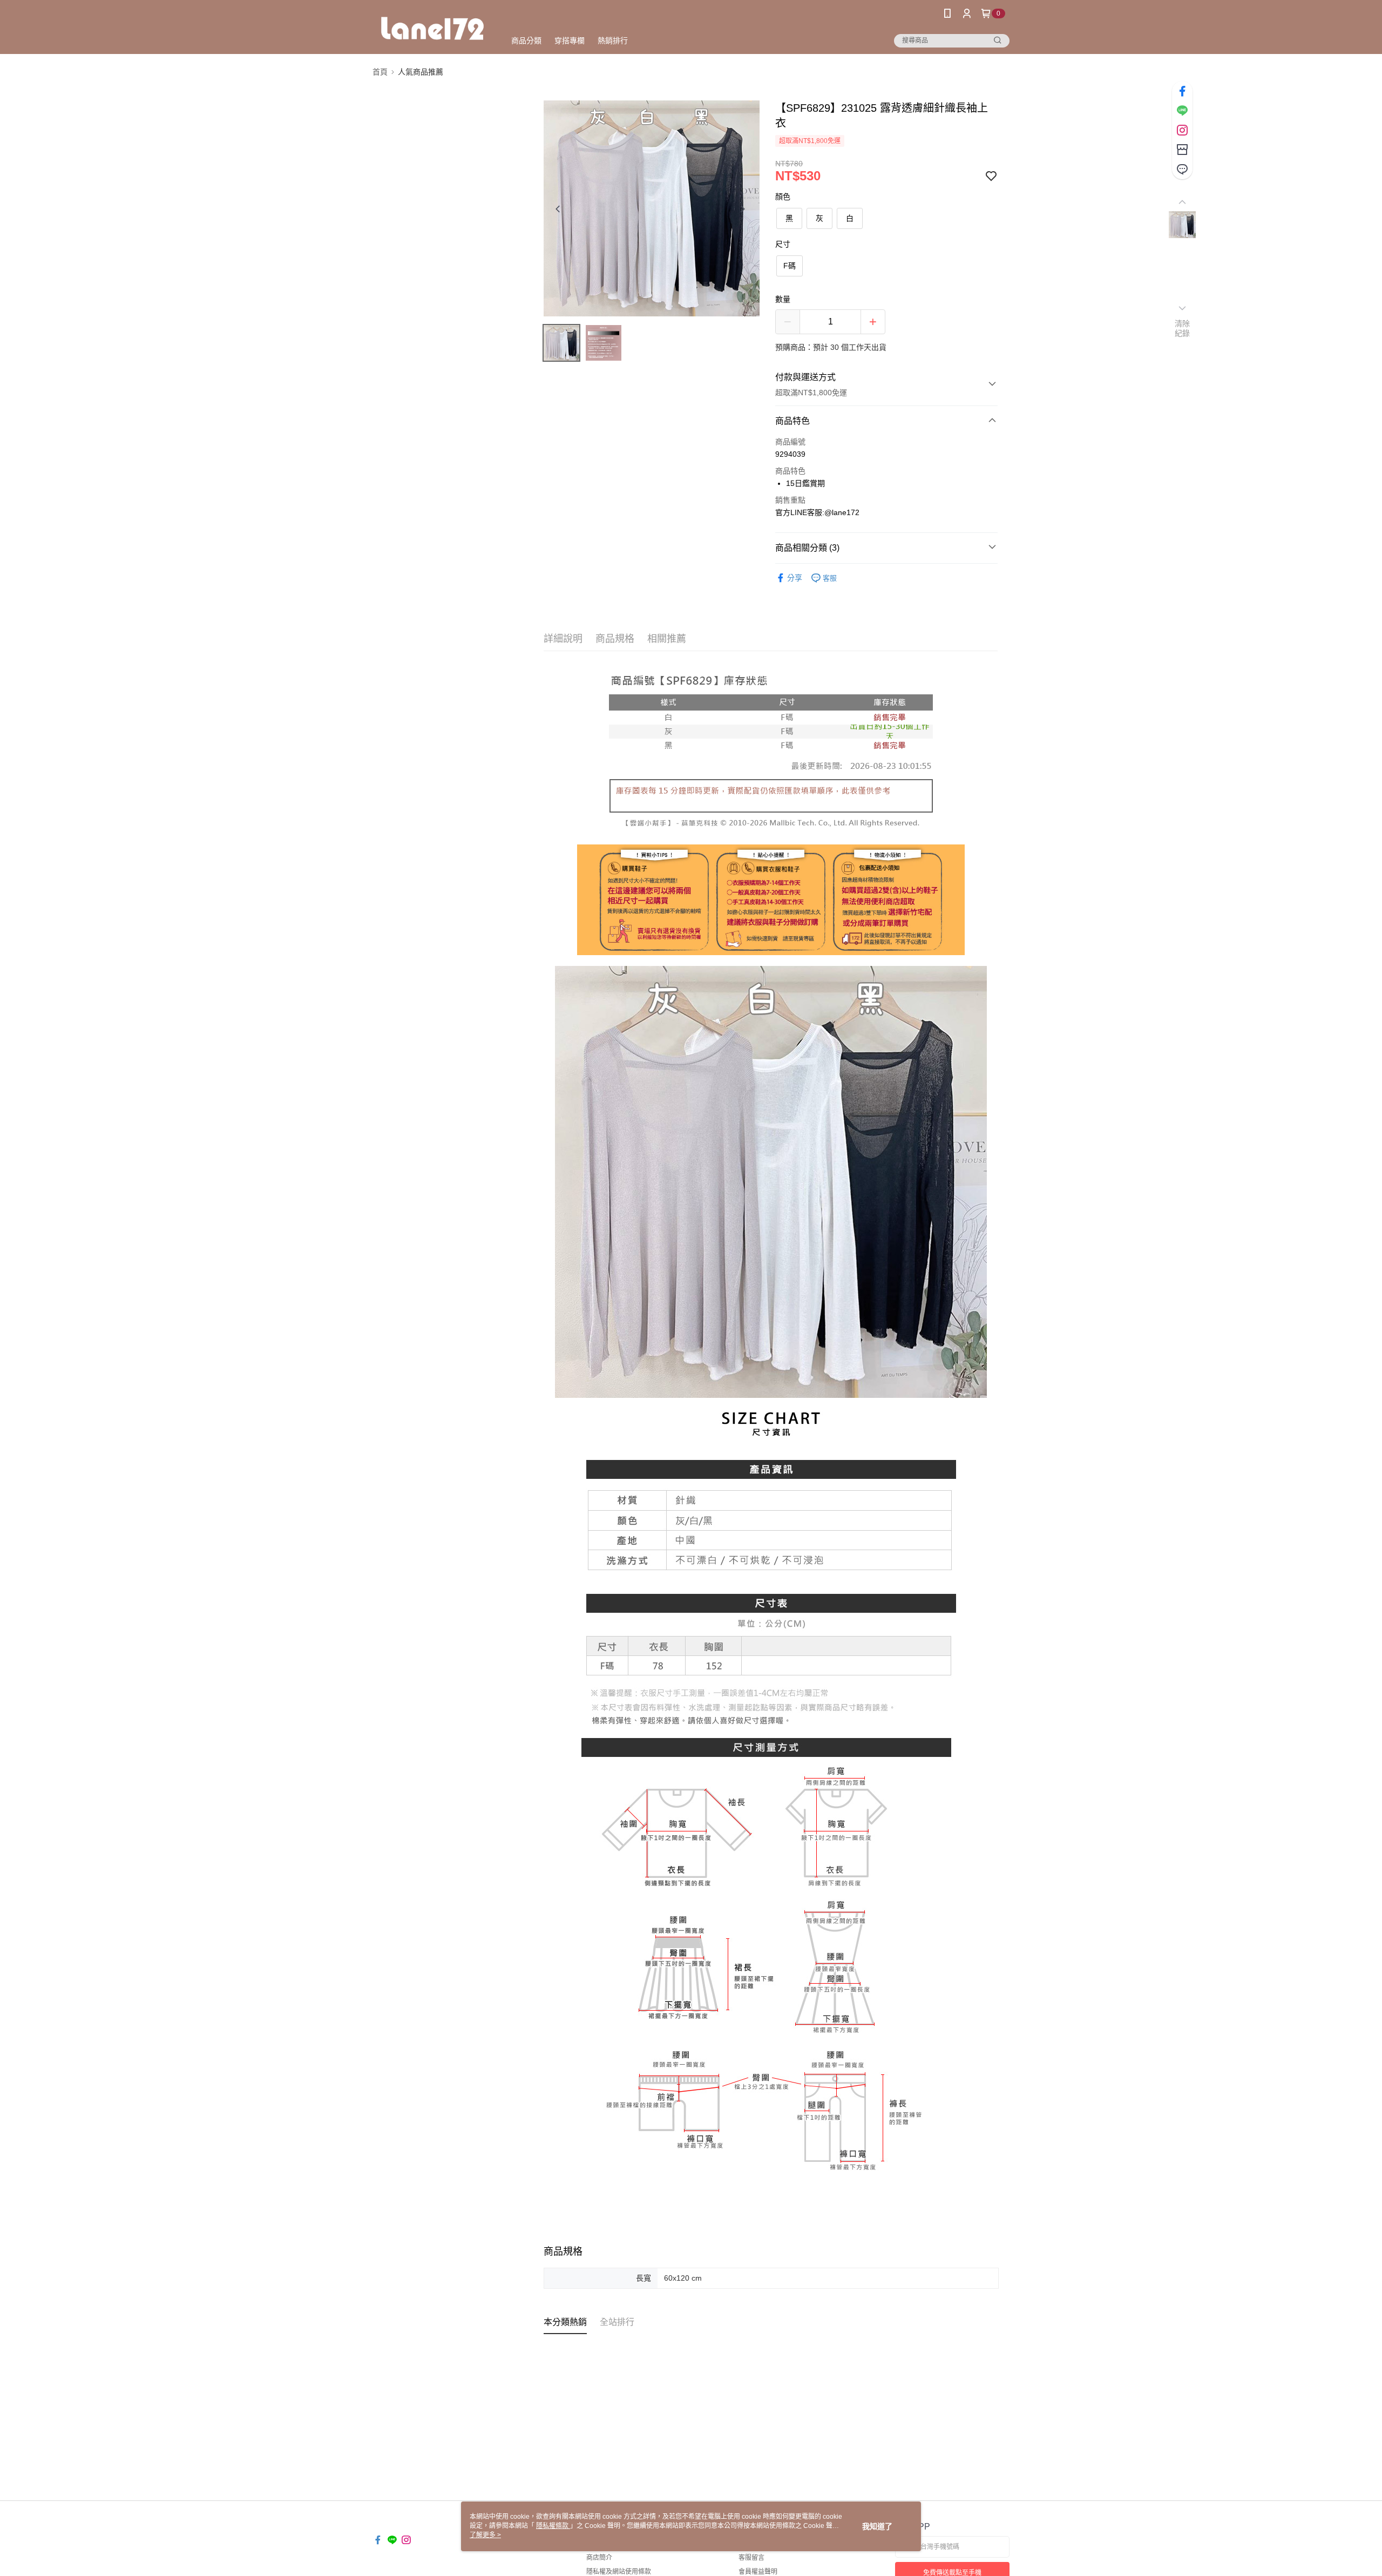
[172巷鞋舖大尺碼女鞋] (432, 28)
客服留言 (751, 2558)
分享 (795, 578)
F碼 (790, 266)
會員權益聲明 (758, 2572)
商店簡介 (599, 2558)
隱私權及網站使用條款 (619, 2572)
